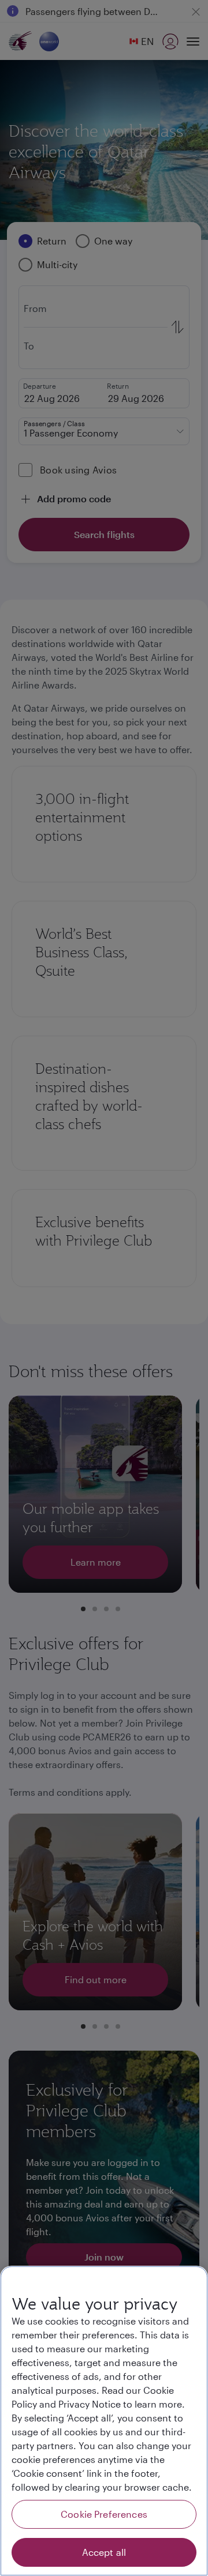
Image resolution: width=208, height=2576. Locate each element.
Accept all (104, 2552)
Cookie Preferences (104, 2514)
